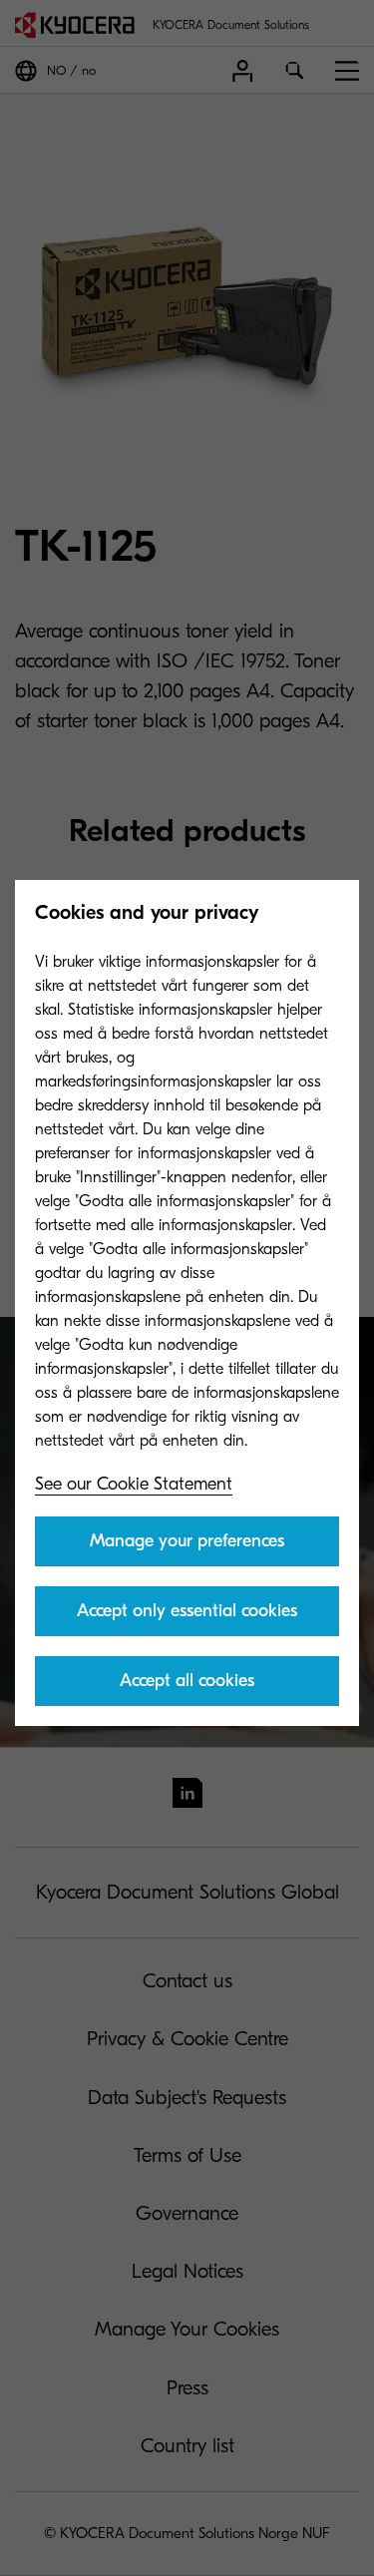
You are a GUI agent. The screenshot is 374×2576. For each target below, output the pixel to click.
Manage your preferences (187, 1541)
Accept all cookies (187, 1681)
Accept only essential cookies (187, 1611)
